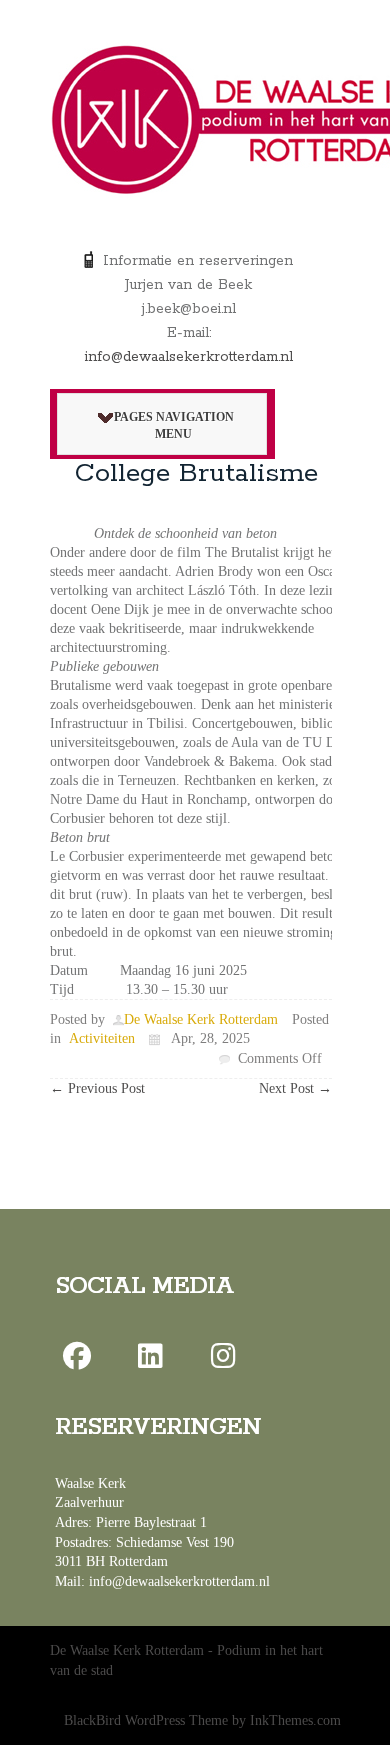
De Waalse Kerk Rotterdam (201, 1019)
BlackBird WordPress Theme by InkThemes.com (202, 1720)
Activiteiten (102, 1038)
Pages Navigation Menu (174, 425)
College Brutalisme (196, 473)
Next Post (295, 1088)
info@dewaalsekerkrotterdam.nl (189, 357)
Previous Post (97, 1088)
